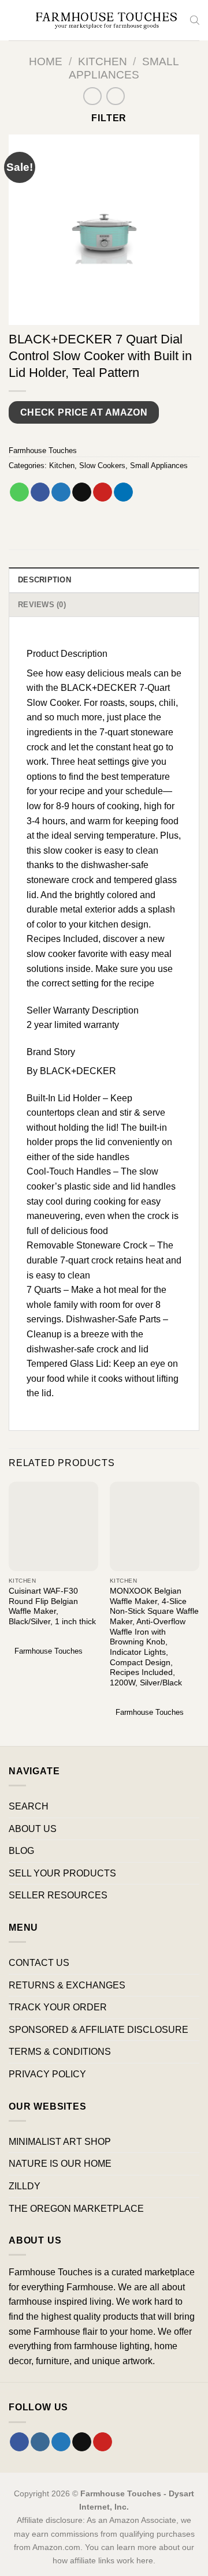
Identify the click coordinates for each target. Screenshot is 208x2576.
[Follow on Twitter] (61, 2442)
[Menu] (16, 20)
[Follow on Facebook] (19, 2442)
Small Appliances (159, 466)
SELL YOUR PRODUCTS (62, 1873)
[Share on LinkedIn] (123, 492)
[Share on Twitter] (61, 492)
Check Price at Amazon (84, 412)
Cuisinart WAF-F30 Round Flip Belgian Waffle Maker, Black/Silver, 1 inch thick (52, 1606)
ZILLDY (25, 2186)
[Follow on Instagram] (40, 2442)
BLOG (21, 1851)
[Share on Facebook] (40, 492)
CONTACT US (39, 1963)
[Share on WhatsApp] (19, 492)
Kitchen (103, 61)
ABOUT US (33, 1829)
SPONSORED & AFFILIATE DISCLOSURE (99, 2030)
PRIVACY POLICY (47, 2074)
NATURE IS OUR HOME (60, 2164)
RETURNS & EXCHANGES (67, 1985)
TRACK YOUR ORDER (58, 2007)
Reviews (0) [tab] (42, 605)
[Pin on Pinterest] (103, 492)
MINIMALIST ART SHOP (60, 2142)
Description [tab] (44, 580)
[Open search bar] (195, 20)
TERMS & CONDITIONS (60, 2052)
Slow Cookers (102, 466)
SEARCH (29, 1806)
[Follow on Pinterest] (103, 2442)
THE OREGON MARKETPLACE (76, 2209)
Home (46, 61)
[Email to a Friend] (82, 492)
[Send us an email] (82, 2442)
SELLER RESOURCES (58, 1895)
